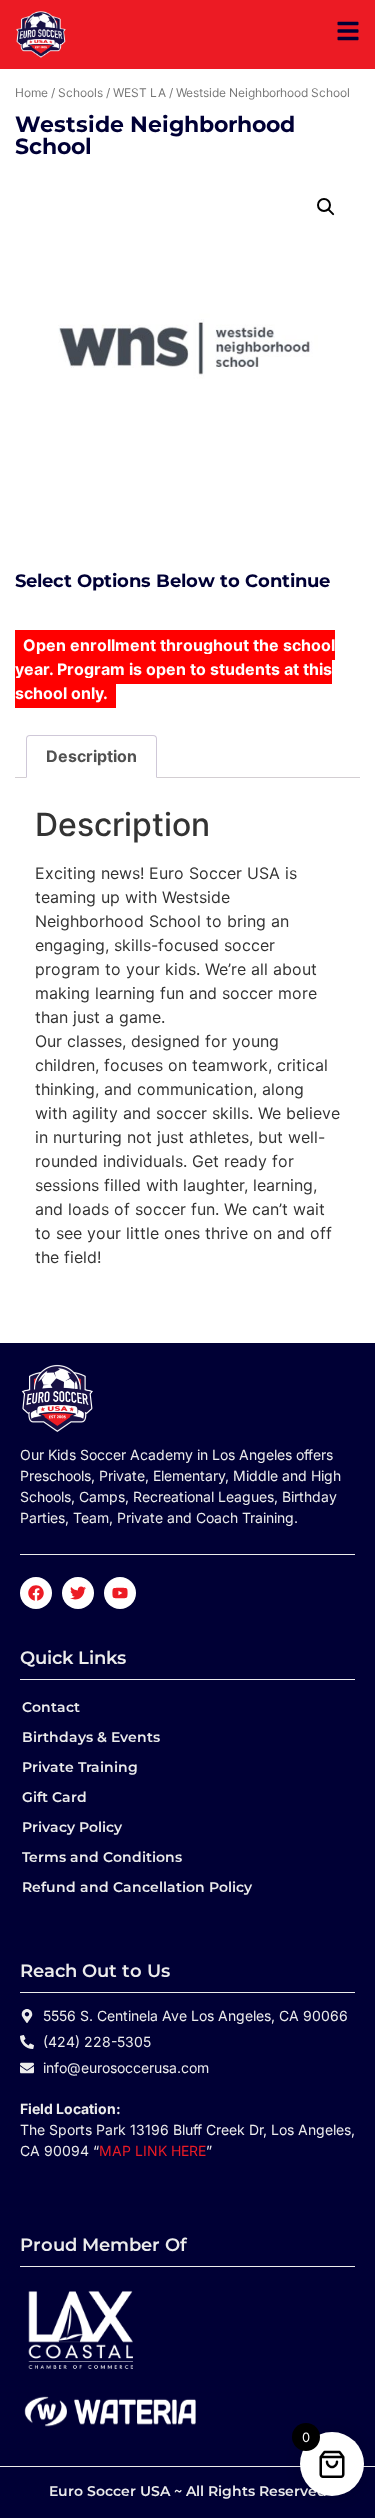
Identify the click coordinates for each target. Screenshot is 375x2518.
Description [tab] (91, 756)
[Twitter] (78, 1593)
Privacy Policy (72, 1827)
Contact (51, 1707)
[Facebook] (36, 1593)
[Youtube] (120, 1593)
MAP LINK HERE (152, 2150)
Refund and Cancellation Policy (137, 1887)
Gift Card (54, 1797)
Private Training (80, 1767)
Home (31, 92)
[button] (326, 207)
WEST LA (139, 92)
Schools (80, 92)
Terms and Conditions (102, 1857)
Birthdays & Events (91, 1737)
